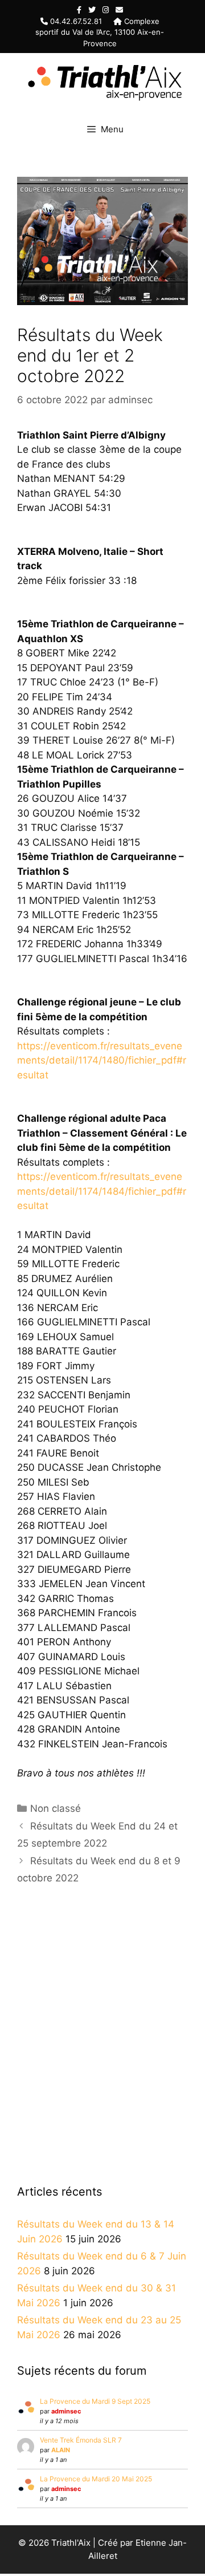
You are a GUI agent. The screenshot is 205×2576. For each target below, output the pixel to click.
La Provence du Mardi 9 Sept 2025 (95, 2401)
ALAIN (61, 2450)
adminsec (66, 2411)
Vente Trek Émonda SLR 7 (81, 2440)
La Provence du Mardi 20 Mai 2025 (96, 2479)
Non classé (56, 1808)
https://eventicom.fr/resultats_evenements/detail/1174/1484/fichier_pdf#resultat (102, 1191)
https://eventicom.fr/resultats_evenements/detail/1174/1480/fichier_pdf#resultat (102, 1060)
